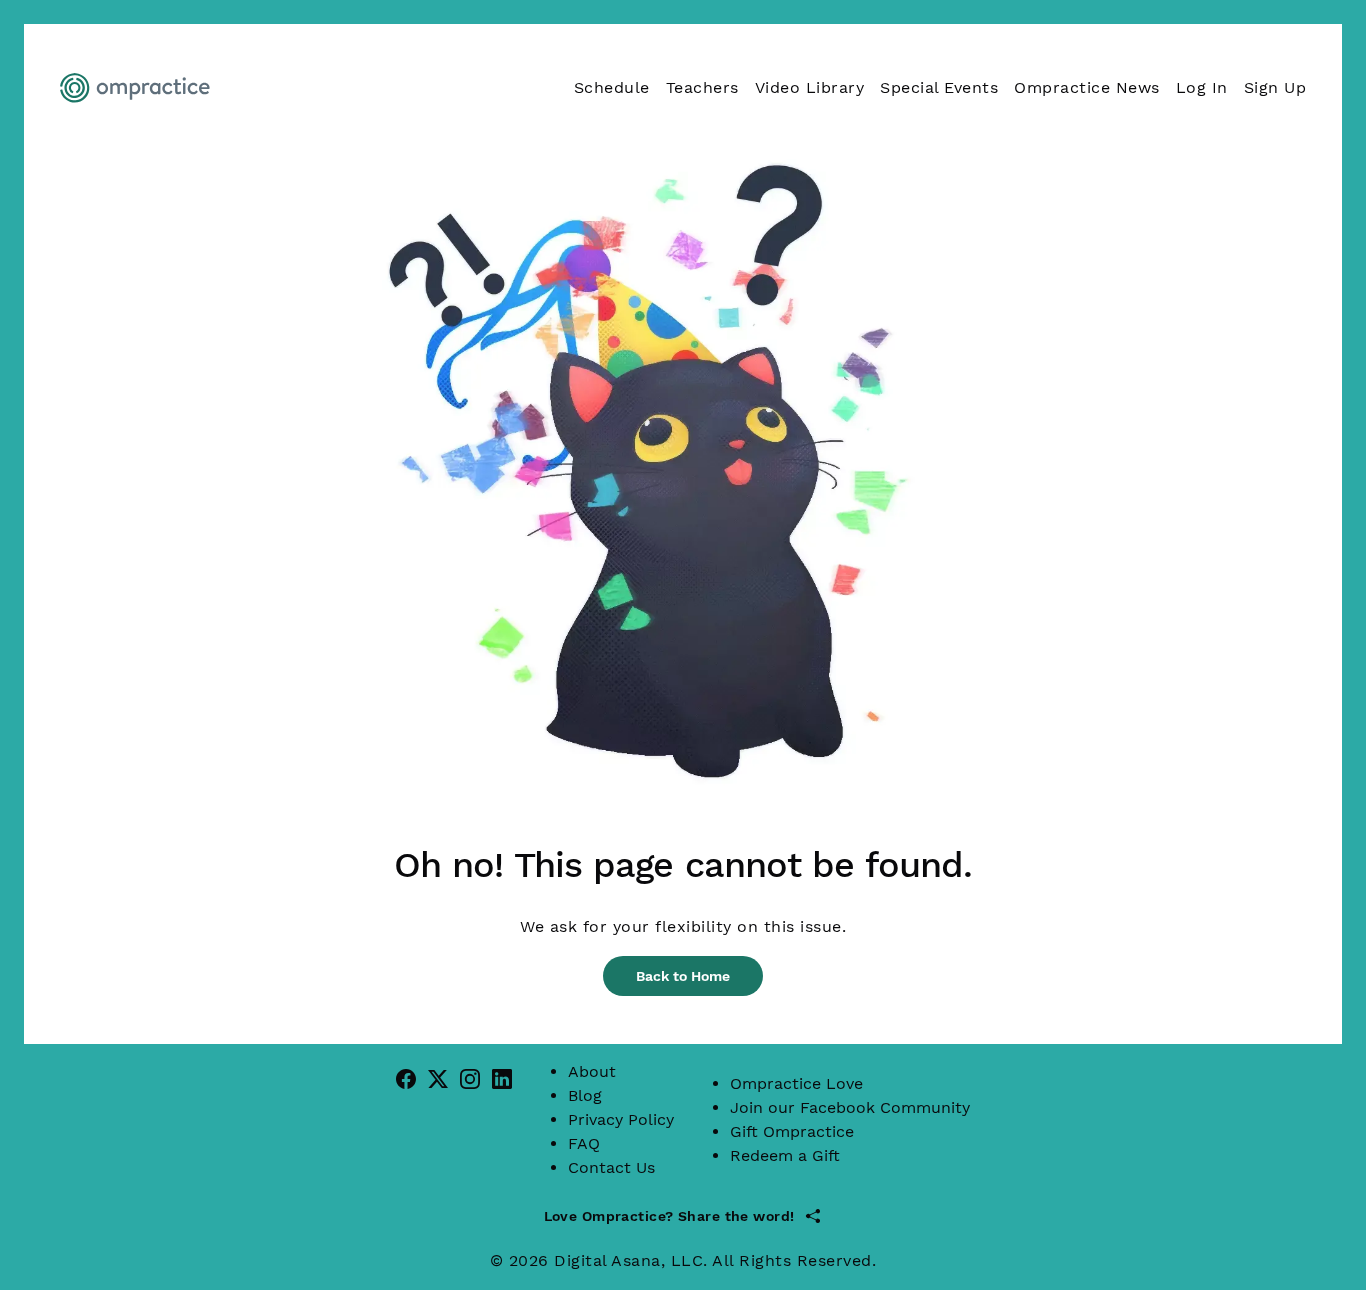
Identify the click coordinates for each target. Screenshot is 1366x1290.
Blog (585, 1095)
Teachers (702, 87)
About (592, 1071)
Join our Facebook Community (850, 1107)
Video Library (810, 87)
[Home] (137, 88)
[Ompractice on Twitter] (438, 1078)
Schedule (612, 87)
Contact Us (611, 1167)
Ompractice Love (796, 1083)
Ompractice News (1087, 87)
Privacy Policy (621, 1119)
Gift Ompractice (792, 1131)
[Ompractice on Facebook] (406, 1078)
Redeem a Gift (785, 1155)
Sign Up (1275, 87)
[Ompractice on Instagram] (470, 1078)
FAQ (584, 1143)
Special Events (939, 87)
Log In (1202, 87)
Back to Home (683, 976)
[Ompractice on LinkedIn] (502, 1078)
